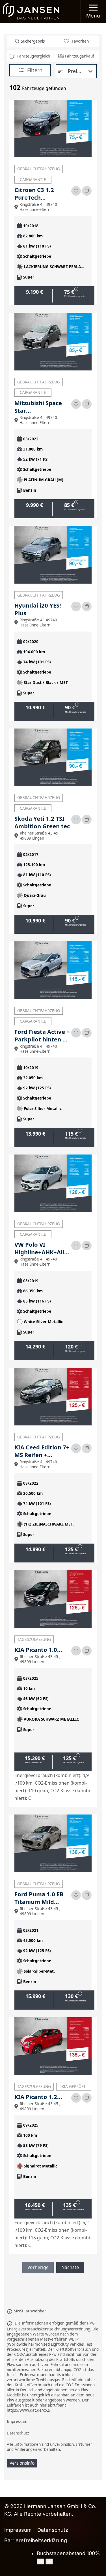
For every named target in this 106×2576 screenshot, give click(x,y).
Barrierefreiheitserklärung (36, 2540)
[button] (93, 11)
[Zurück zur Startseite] (31, 11)
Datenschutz (53, 2530)
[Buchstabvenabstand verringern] (40, 2561)
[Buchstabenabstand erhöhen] (49, 2561)
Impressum (18, 2530)
